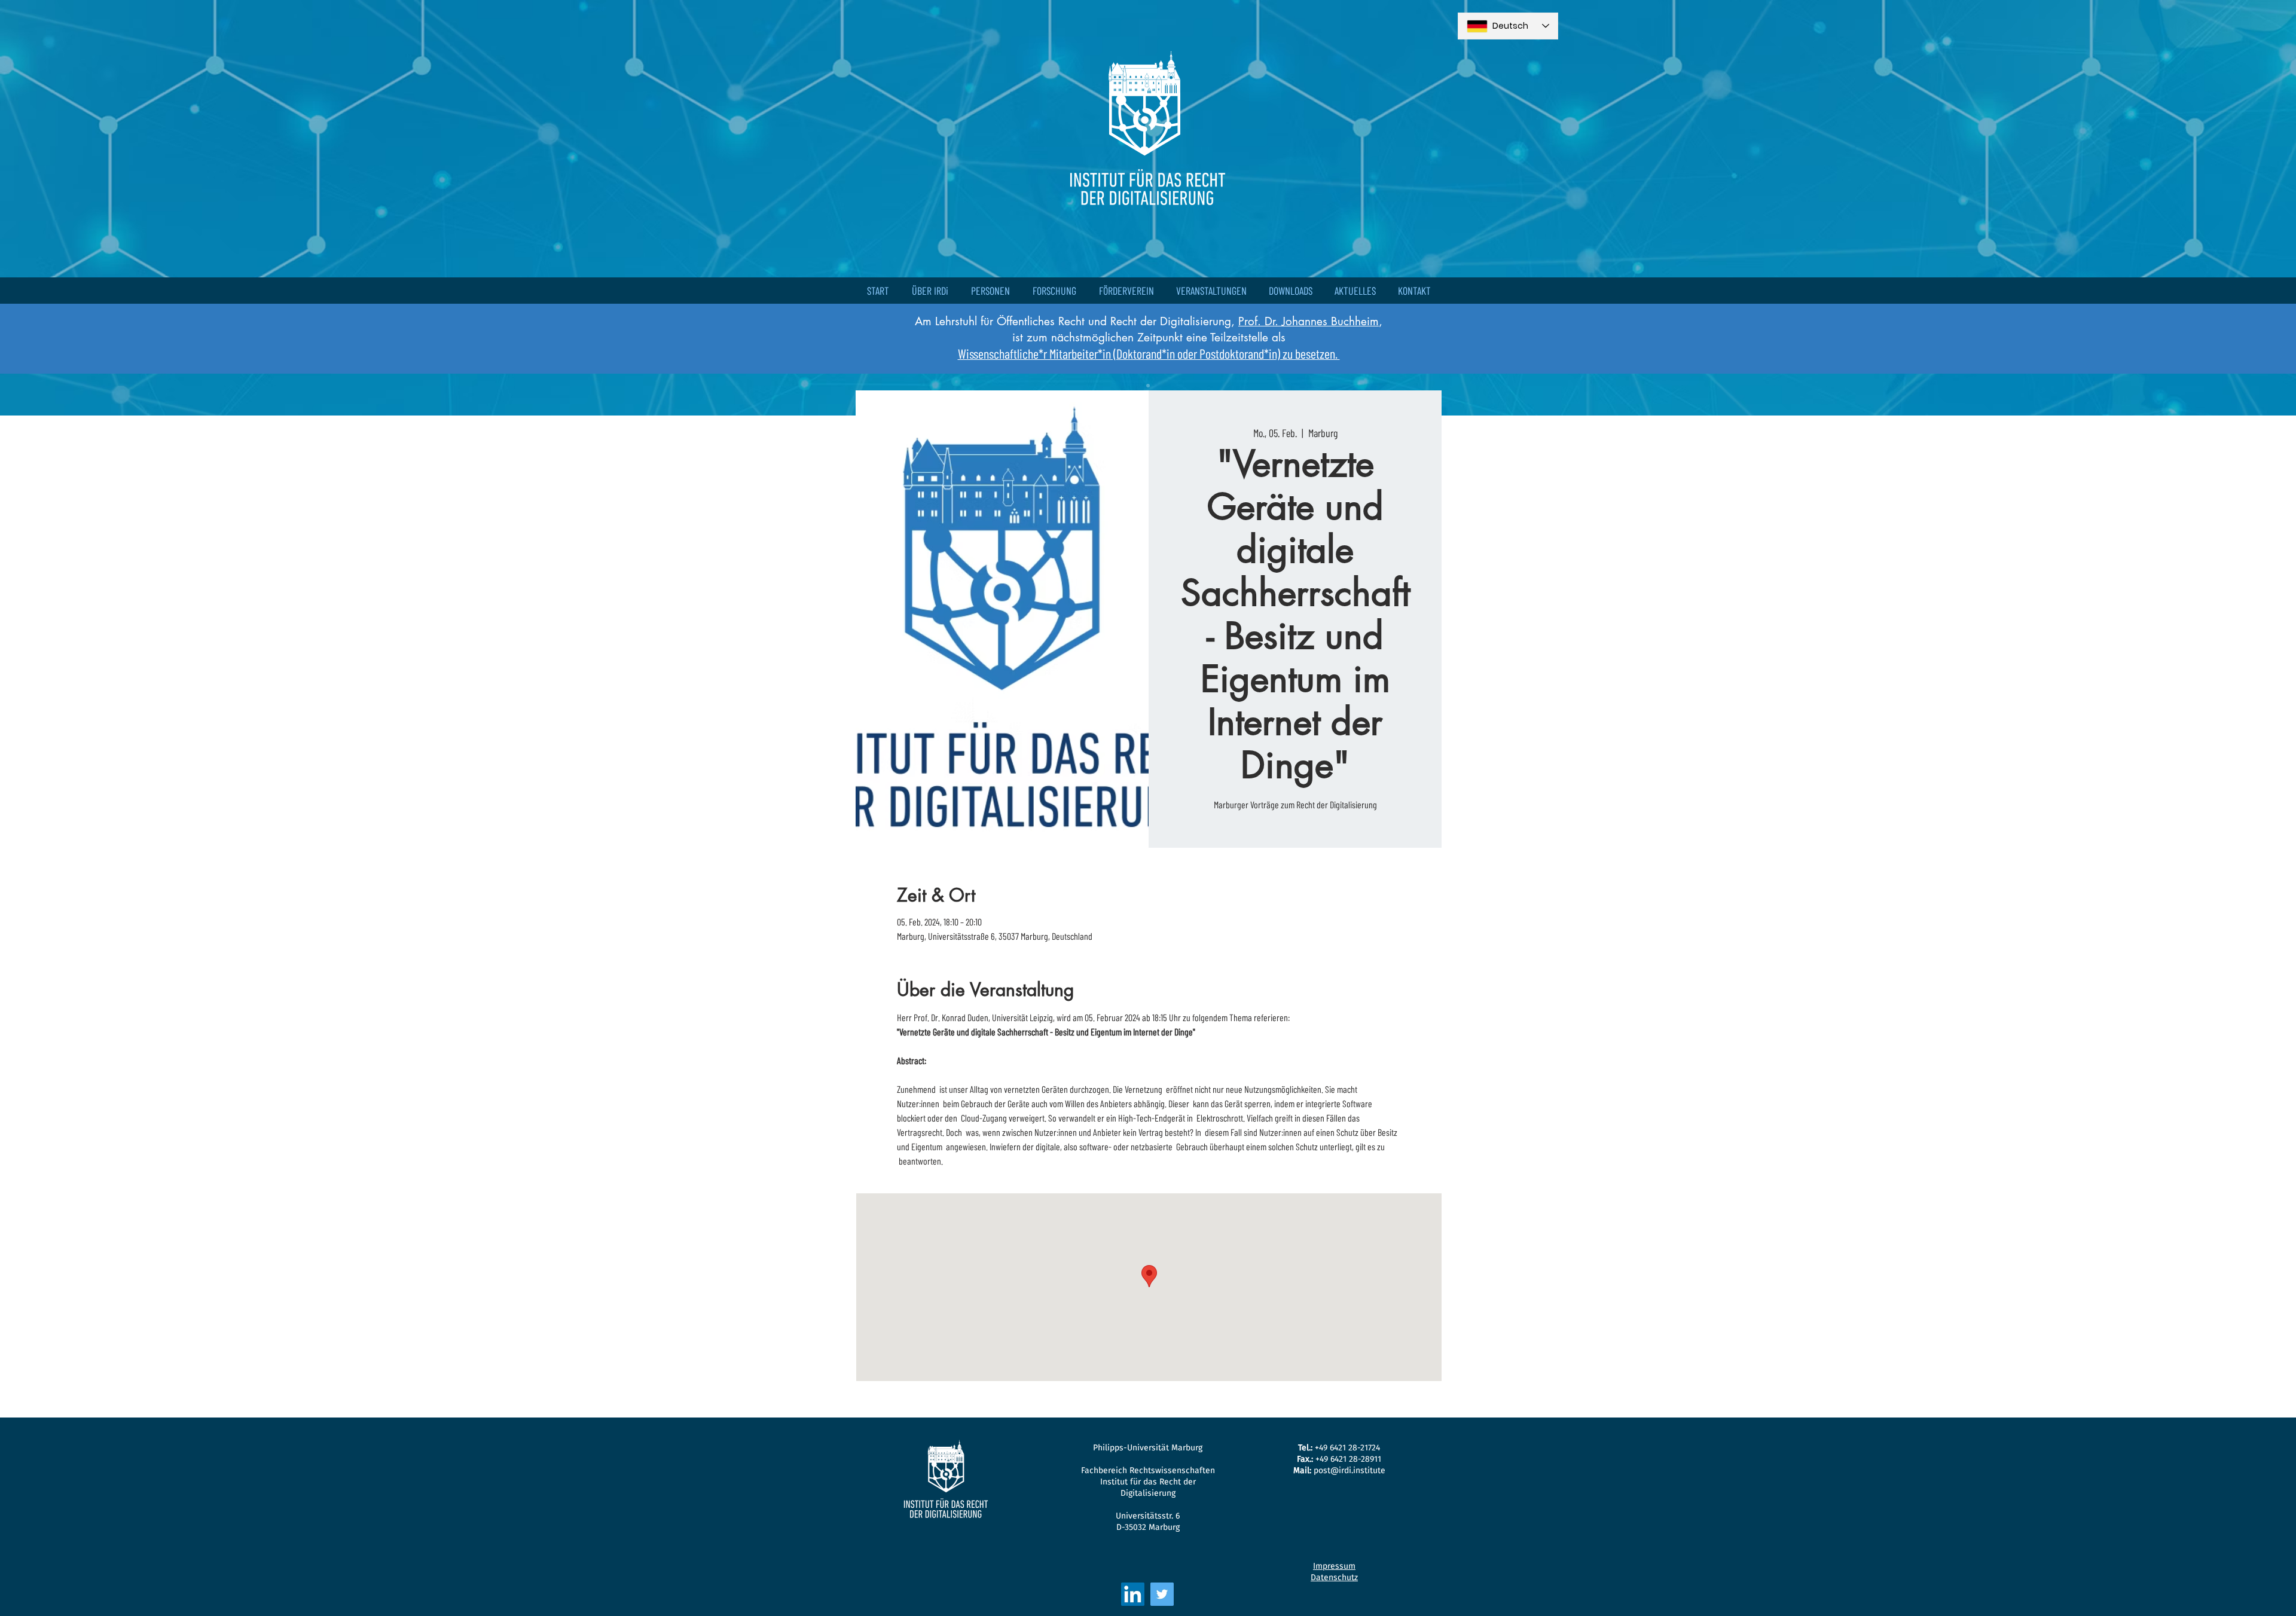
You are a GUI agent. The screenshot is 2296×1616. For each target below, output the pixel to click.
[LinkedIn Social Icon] (1133, 1594)
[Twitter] (1162, 1594)
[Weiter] (2232, 207)
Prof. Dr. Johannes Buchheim (1309, 321)
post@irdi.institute (1349, 1470)
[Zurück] (64, 207)
